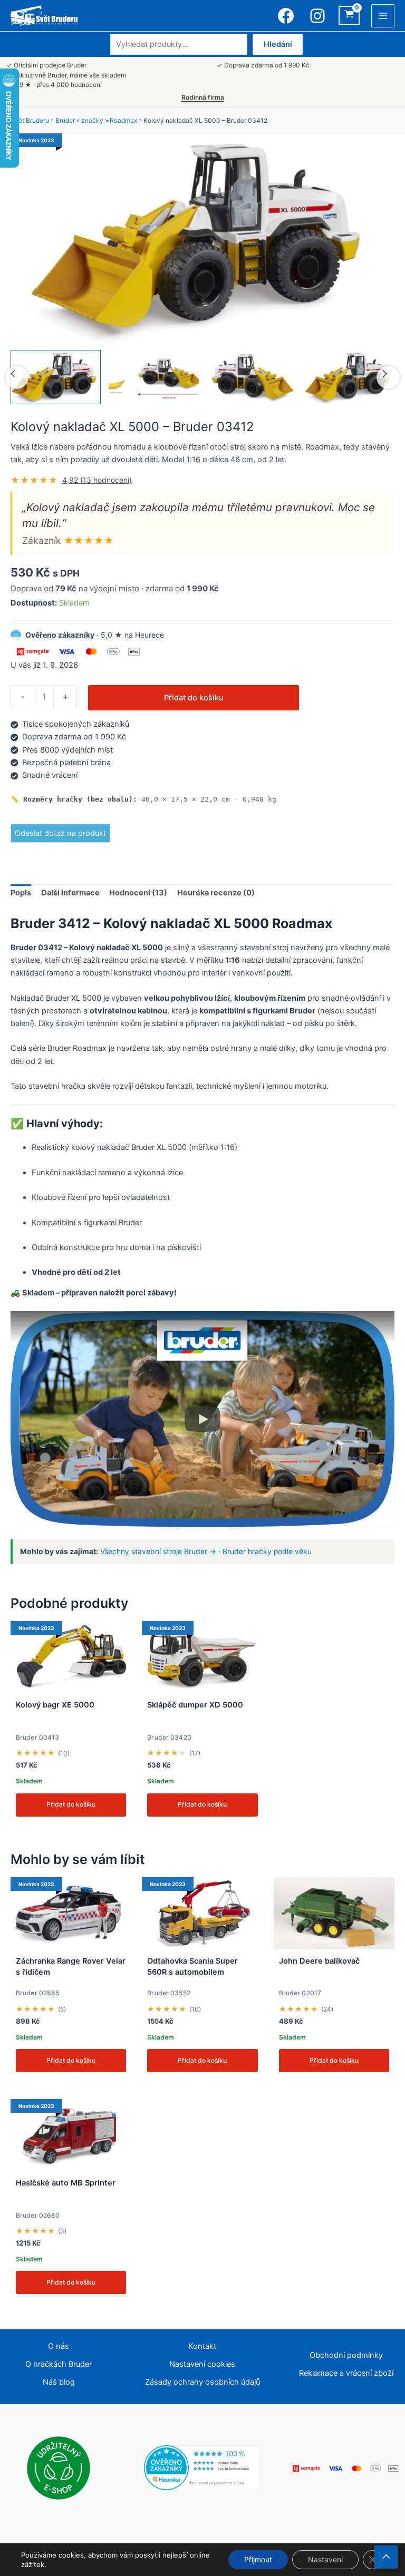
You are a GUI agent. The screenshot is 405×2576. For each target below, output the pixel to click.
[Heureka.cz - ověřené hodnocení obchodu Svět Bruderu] (203, 2467)
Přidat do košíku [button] (71, 1804)
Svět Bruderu (30, 120)
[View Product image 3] (252, 377)
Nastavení (325, 2559)
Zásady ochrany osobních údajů (202, 2382)
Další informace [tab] (70, 893)
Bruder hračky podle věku (267, 1552)
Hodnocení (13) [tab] (138, 893)
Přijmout (258, 2559)
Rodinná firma (203, 97)
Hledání (278, 44)
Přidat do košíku (194, 698)
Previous (17, 377)
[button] (202, 1419)
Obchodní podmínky (346, 2355)
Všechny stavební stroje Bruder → (158, 1552)
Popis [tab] (21, 893)
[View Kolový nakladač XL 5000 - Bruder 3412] (56, 377)
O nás (59, 2346)
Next (388, 377)
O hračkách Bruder (59, 2364)
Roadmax (123, 120)
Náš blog (59, 2382)
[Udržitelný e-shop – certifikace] (59, 2467)
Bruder (65, 120)
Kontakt (202, 2346)
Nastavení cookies (202, 2364)
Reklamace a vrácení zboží (346, 2373)
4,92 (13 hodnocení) (97, 480)
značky (92, 120)
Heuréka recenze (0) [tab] (216, 893)
